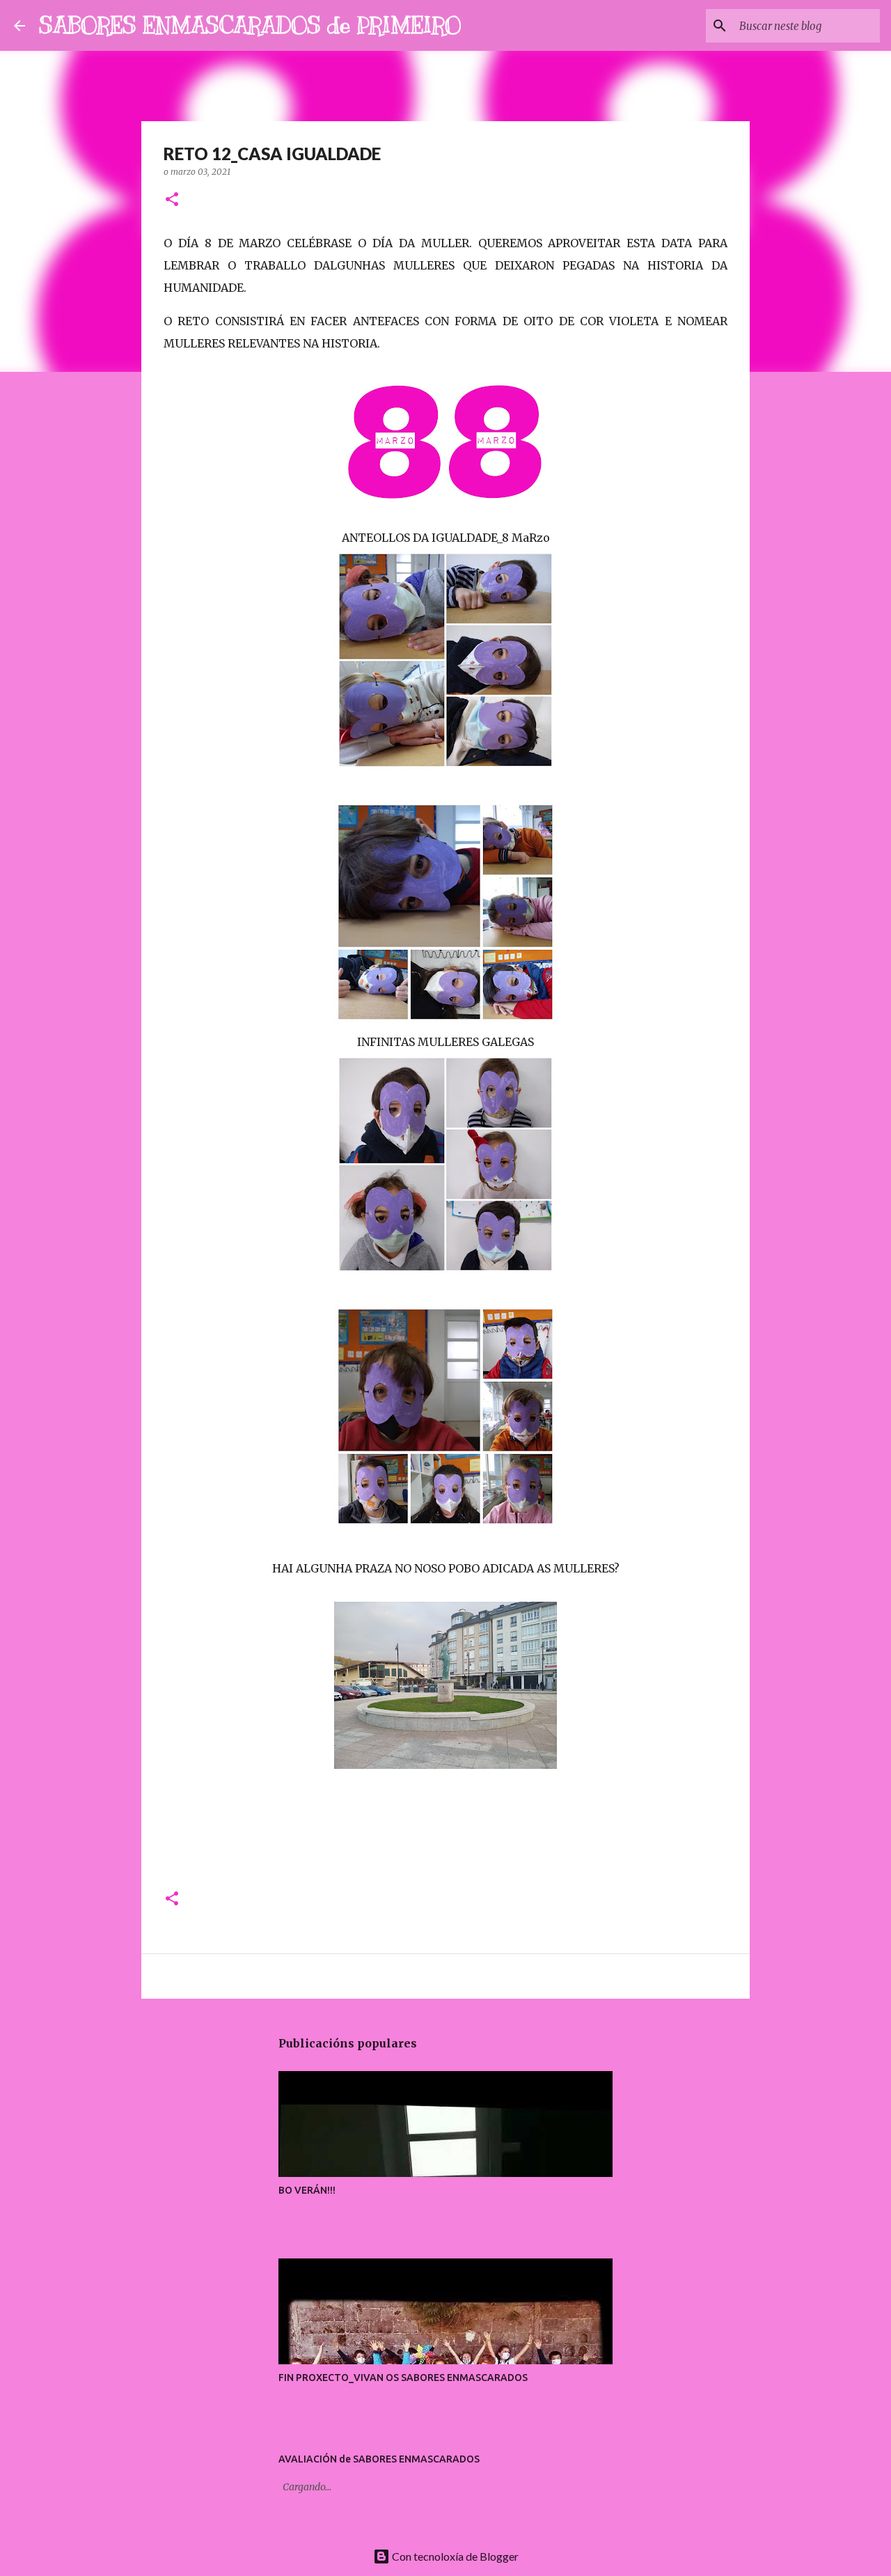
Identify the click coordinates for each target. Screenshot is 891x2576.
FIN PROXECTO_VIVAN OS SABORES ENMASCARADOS (403, 2378)
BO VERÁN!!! (307, 2190)
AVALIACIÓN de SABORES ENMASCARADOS (379, 2459)
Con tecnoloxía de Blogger (454, 2556)
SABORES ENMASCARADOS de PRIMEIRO (250, 25)
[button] (172, 200)
